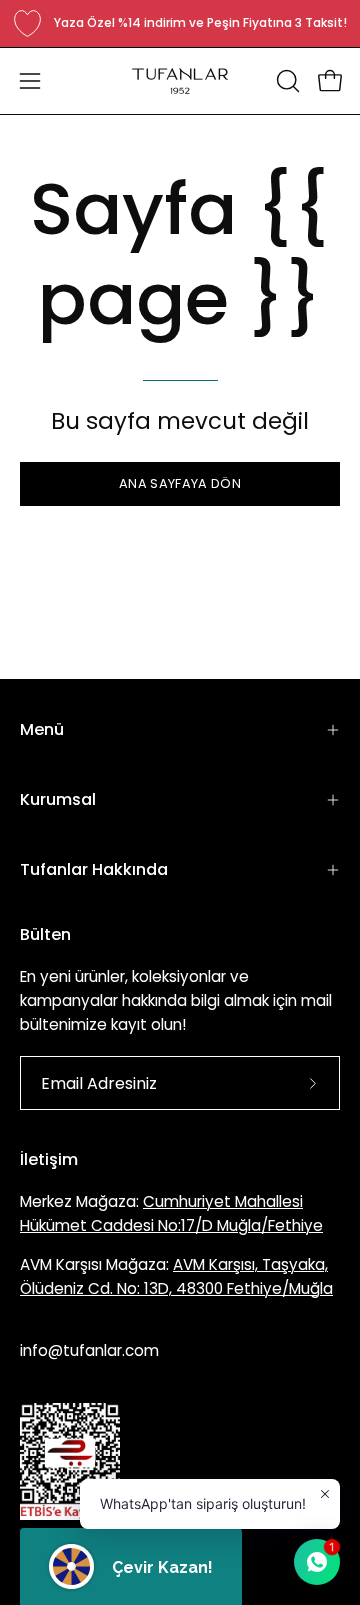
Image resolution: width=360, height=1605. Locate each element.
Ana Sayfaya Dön (180, 483)
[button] (286, 81)
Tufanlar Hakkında (94, 869)
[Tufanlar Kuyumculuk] (180, 81)
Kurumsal (58, 799)
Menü (42, 729)
